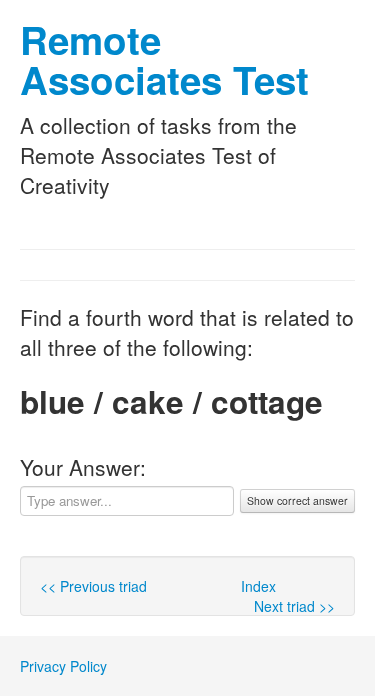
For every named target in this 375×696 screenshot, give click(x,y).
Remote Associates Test (164, 59)
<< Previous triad (93, 586)
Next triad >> (294, 606)
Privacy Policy (63, 666)
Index (258, 586)
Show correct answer (297, 500)
